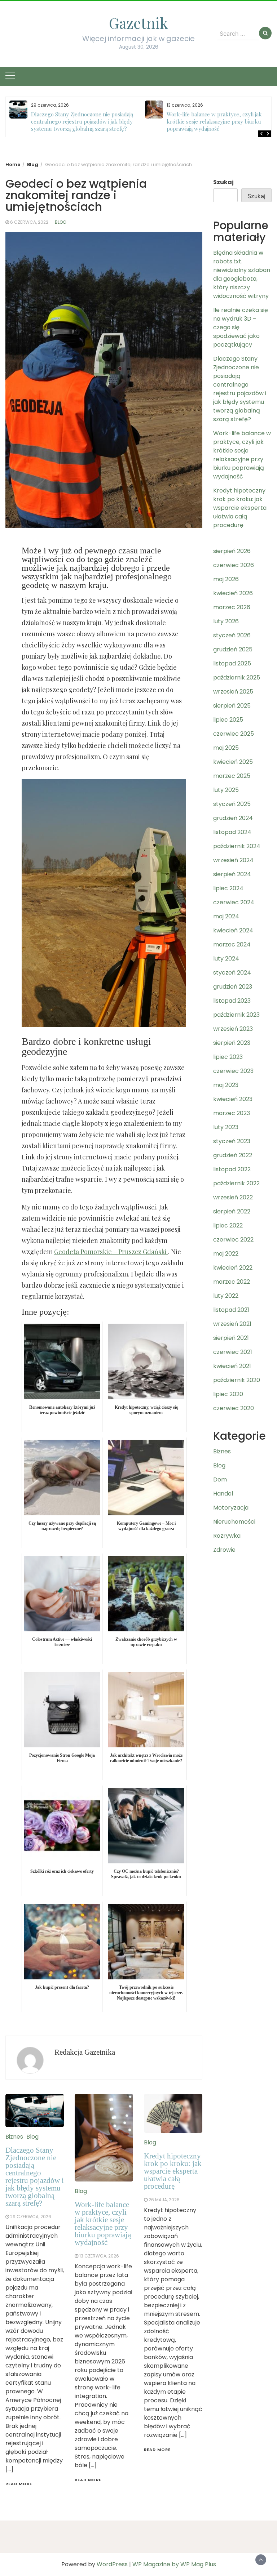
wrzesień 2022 (233, 1197)
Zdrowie (224, 1550)
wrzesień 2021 (232, 1324)
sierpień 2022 (232, 1211)
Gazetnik (138, 23)
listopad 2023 (232, 1001)
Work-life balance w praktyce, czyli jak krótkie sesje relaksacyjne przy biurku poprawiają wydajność (214, 121)
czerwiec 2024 (234, 902)
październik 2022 (236, 1183)
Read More (19, 2484)
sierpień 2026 (232, 551)
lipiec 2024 (228, 888)
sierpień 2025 (232, 706)
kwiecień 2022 (233, 1268)
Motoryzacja (231, 1508)
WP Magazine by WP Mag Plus (174, 2564)
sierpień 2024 (232, 874)
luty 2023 (226, 1127)
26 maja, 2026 (164, 2200)
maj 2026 (226, 579)
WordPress (112, 2564)
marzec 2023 (232, 1113)
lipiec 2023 (228, 1057)
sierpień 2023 (232, 1043)
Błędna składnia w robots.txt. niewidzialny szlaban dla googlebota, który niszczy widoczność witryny (242, 274)
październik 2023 (236, 1015)
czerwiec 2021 (233, 1352)
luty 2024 (226, 959)
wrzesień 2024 (233, 860)
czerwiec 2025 (234, 734)
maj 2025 (226, 748)
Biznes (14, 2137)
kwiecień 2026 (233, 593)
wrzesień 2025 (233, 692)
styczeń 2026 (232, 635)
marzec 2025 (232, 776)
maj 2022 (226, 1254)
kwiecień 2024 (233, 930)
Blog (61, 222)
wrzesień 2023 (233, 1029)
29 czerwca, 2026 (31, 2217)
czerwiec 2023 (233, 1071)
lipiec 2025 (228, 720)
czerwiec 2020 (234, 1408)
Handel (223, 1494)
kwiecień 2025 (233, 762)
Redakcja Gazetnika (85, 2052)
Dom (220, 1479)
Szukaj (223, 182)
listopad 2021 (231, 1310)
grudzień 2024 (233, 818)
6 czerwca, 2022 (29, 222)
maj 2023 (226, 1085)
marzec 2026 (232, 607)
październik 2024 (237, 846)
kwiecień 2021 (232, 1366)
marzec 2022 (232, 1282)
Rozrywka (227, 1536)
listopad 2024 (232, 832)
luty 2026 (226, 621)
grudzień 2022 (233, 1155)
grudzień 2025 (233, 649)
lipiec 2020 (228, 1394)
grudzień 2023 (233, 987)
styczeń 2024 (232, 973)
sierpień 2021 (231, 1338)
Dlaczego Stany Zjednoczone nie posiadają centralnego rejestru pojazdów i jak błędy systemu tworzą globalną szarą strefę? (82, 121)
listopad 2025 (232, 663)
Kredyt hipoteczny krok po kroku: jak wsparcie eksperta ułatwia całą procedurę (173, 2171)
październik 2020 (237, 1380)
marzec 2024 (232, 944)
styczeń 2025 (232, 804)
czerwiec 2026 (234, 565)
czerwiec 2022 (233, 1240)
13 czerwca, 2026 (99, 2256)
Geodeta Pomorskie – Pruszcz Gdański (111, 1252)
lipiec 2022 (228, 1225)
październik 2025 (237, 678)
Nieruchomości (234, 1522)
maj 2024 (226, 916)
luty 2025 (226, 790)
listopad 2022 (232, 1169)
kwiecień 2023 (233, 1099)
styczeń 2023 (232, 1141)
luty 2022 (226, 1296)
